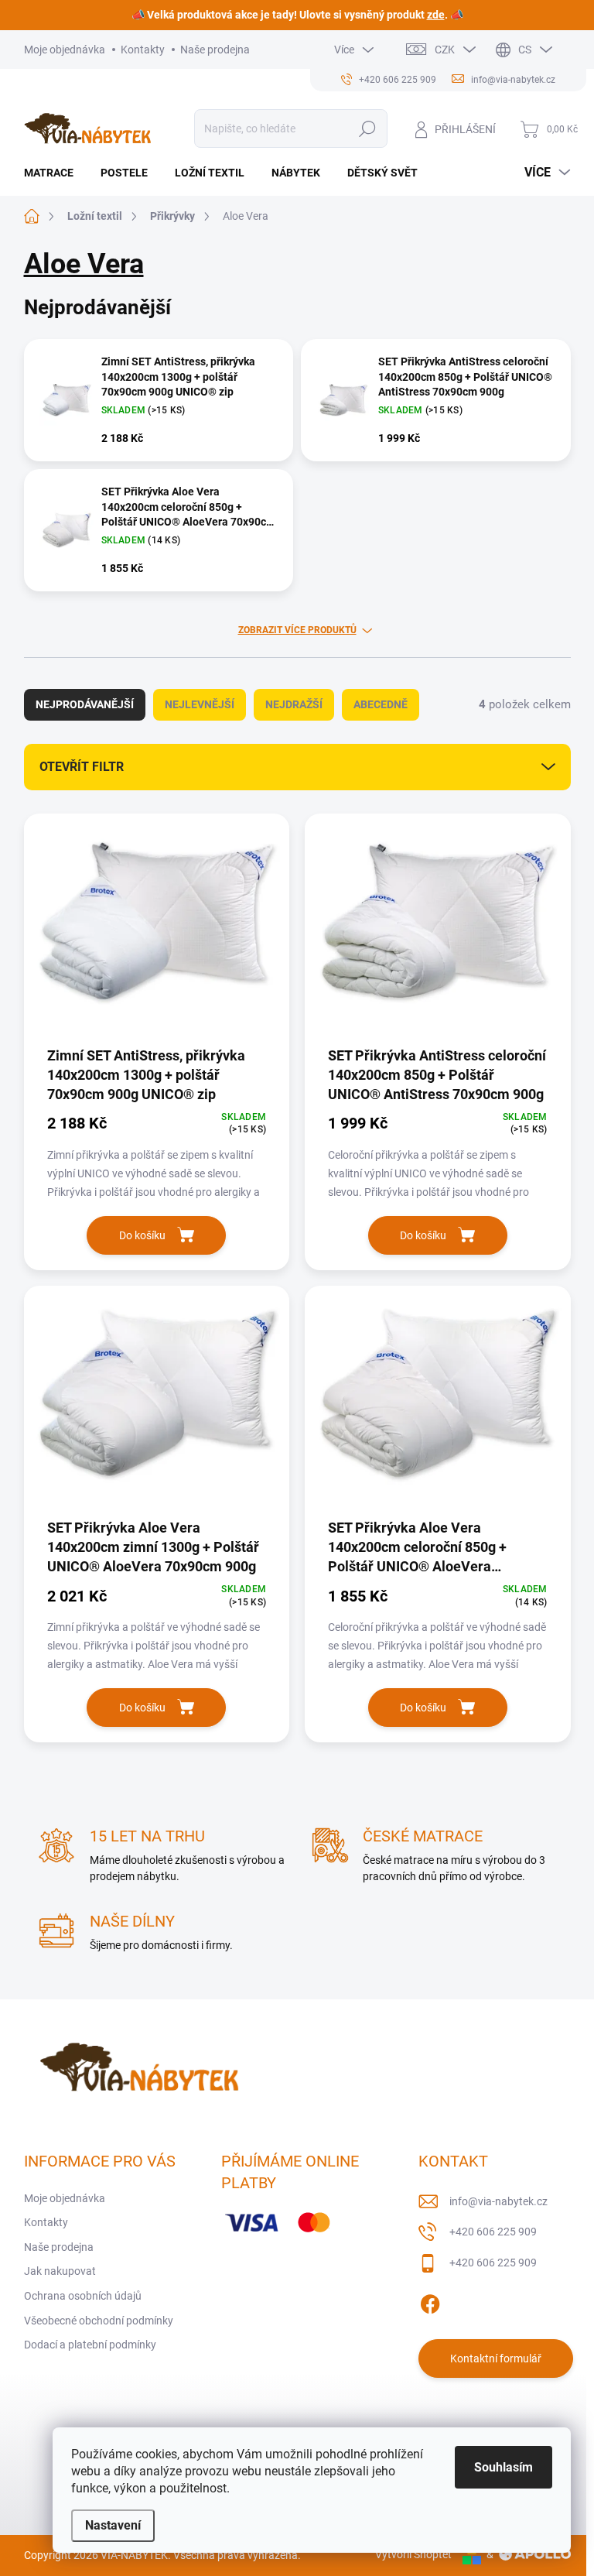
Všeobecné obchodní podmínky (99, 2321)
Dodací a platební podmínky (90, 2345)
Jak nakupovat (60, 2271)
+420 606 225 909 (493, 2232)
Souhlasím (504, 2467)
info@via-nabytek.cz (498, 2201)
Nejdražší (294, 704)
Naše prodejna (215, 50)
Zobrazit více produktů (297, 630)
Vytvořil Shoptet (413, 2554)
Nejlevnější (200, 704)
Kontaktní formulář (496, 2358)
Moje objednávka (65, 50)
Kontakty (143, 50)
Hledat (367, 128)
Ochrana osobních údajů (83, 2296)
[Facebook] (430, 2301)
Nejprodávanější (85, 704)
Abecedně (381, 704)
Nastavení (113, 2525)
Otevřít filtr (82, 767)
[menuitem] (55, 173)
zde (436, 15)
